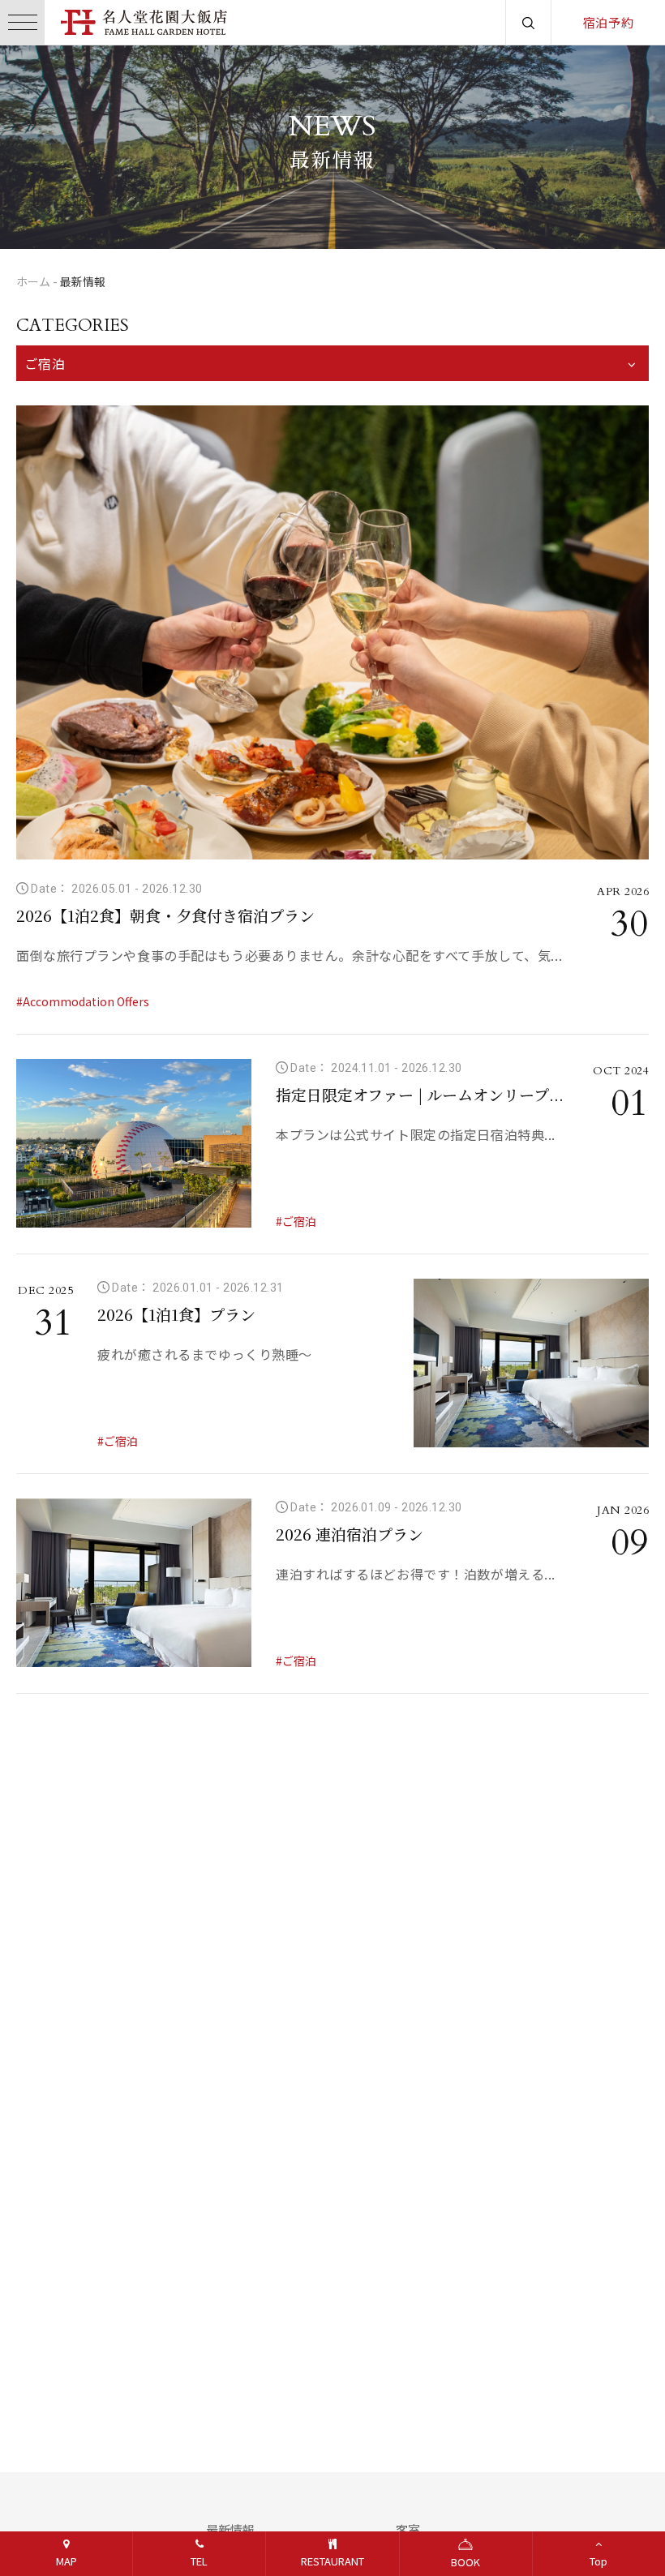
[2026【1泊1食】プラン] (531, 1363)
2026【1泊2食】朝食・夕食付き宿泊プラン (165, 915)
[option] (332, 147)
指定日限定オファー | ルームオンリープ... (420, 1094)
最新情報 (230, 2529)
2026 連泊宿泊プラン (350, 1534)
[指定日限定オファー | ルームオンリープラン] (134, 1143)
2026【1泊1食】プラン (176, 1314)
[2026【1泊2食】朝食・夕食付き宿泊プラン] (332, 632)
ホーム (33, 281)
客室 (408, 2529)
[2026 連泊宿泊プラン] (134, 1583)
